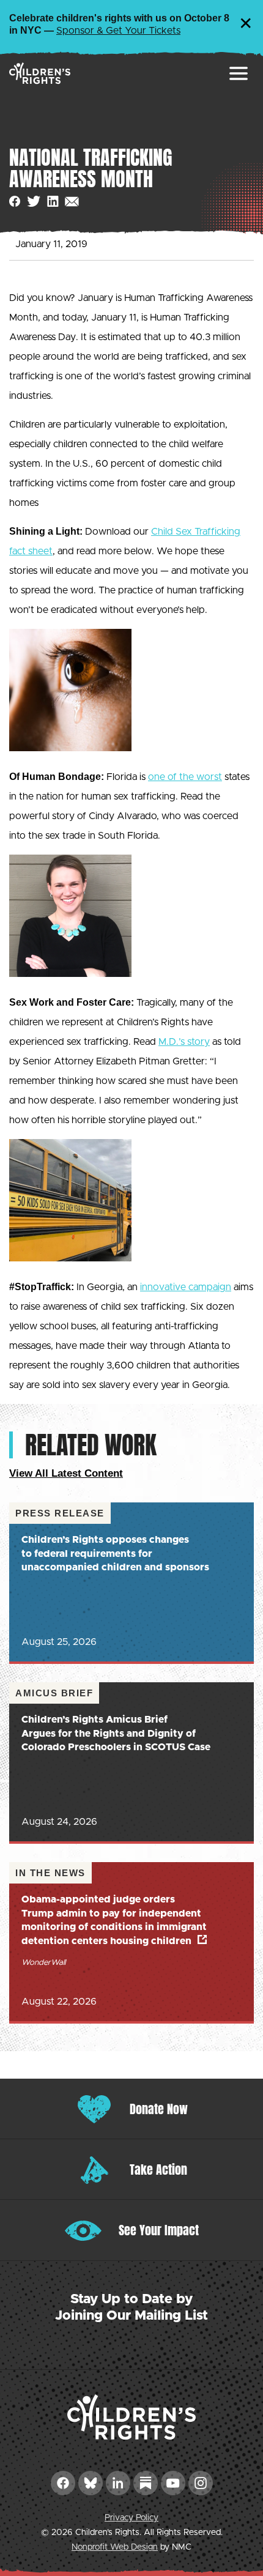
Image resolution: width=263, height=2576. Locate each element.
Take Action (158, 2170)
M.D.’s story (184, 1042)
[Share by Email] (72, 202)
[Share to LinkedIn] (53, 202)
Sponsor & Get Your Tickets (118, 31)
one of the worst (185, 777)
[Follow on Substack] (146, 2483)
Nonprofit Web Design (115, 2547)
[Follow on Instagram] (201, 2483)
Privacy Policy (131, 2518)
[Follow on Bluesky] (91, 2483)
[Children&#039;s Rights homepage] (40, 73)
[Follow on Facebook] (63, 2483)
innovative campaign (186, 1287)
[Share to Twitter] (34, 202)
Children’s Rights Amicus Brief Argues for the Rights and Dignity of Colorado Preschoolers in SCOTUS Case (116, 1733)
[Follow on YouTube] (173, 2483)
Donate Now (159, 2109)
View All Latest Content (66, 1473)
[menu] (239, 73)
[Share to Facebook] (15, 202)
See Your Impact (159, 2230)
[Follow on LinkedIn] (118, 2483)
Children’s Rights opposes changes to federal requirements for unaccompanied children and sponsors (115, 1553)
